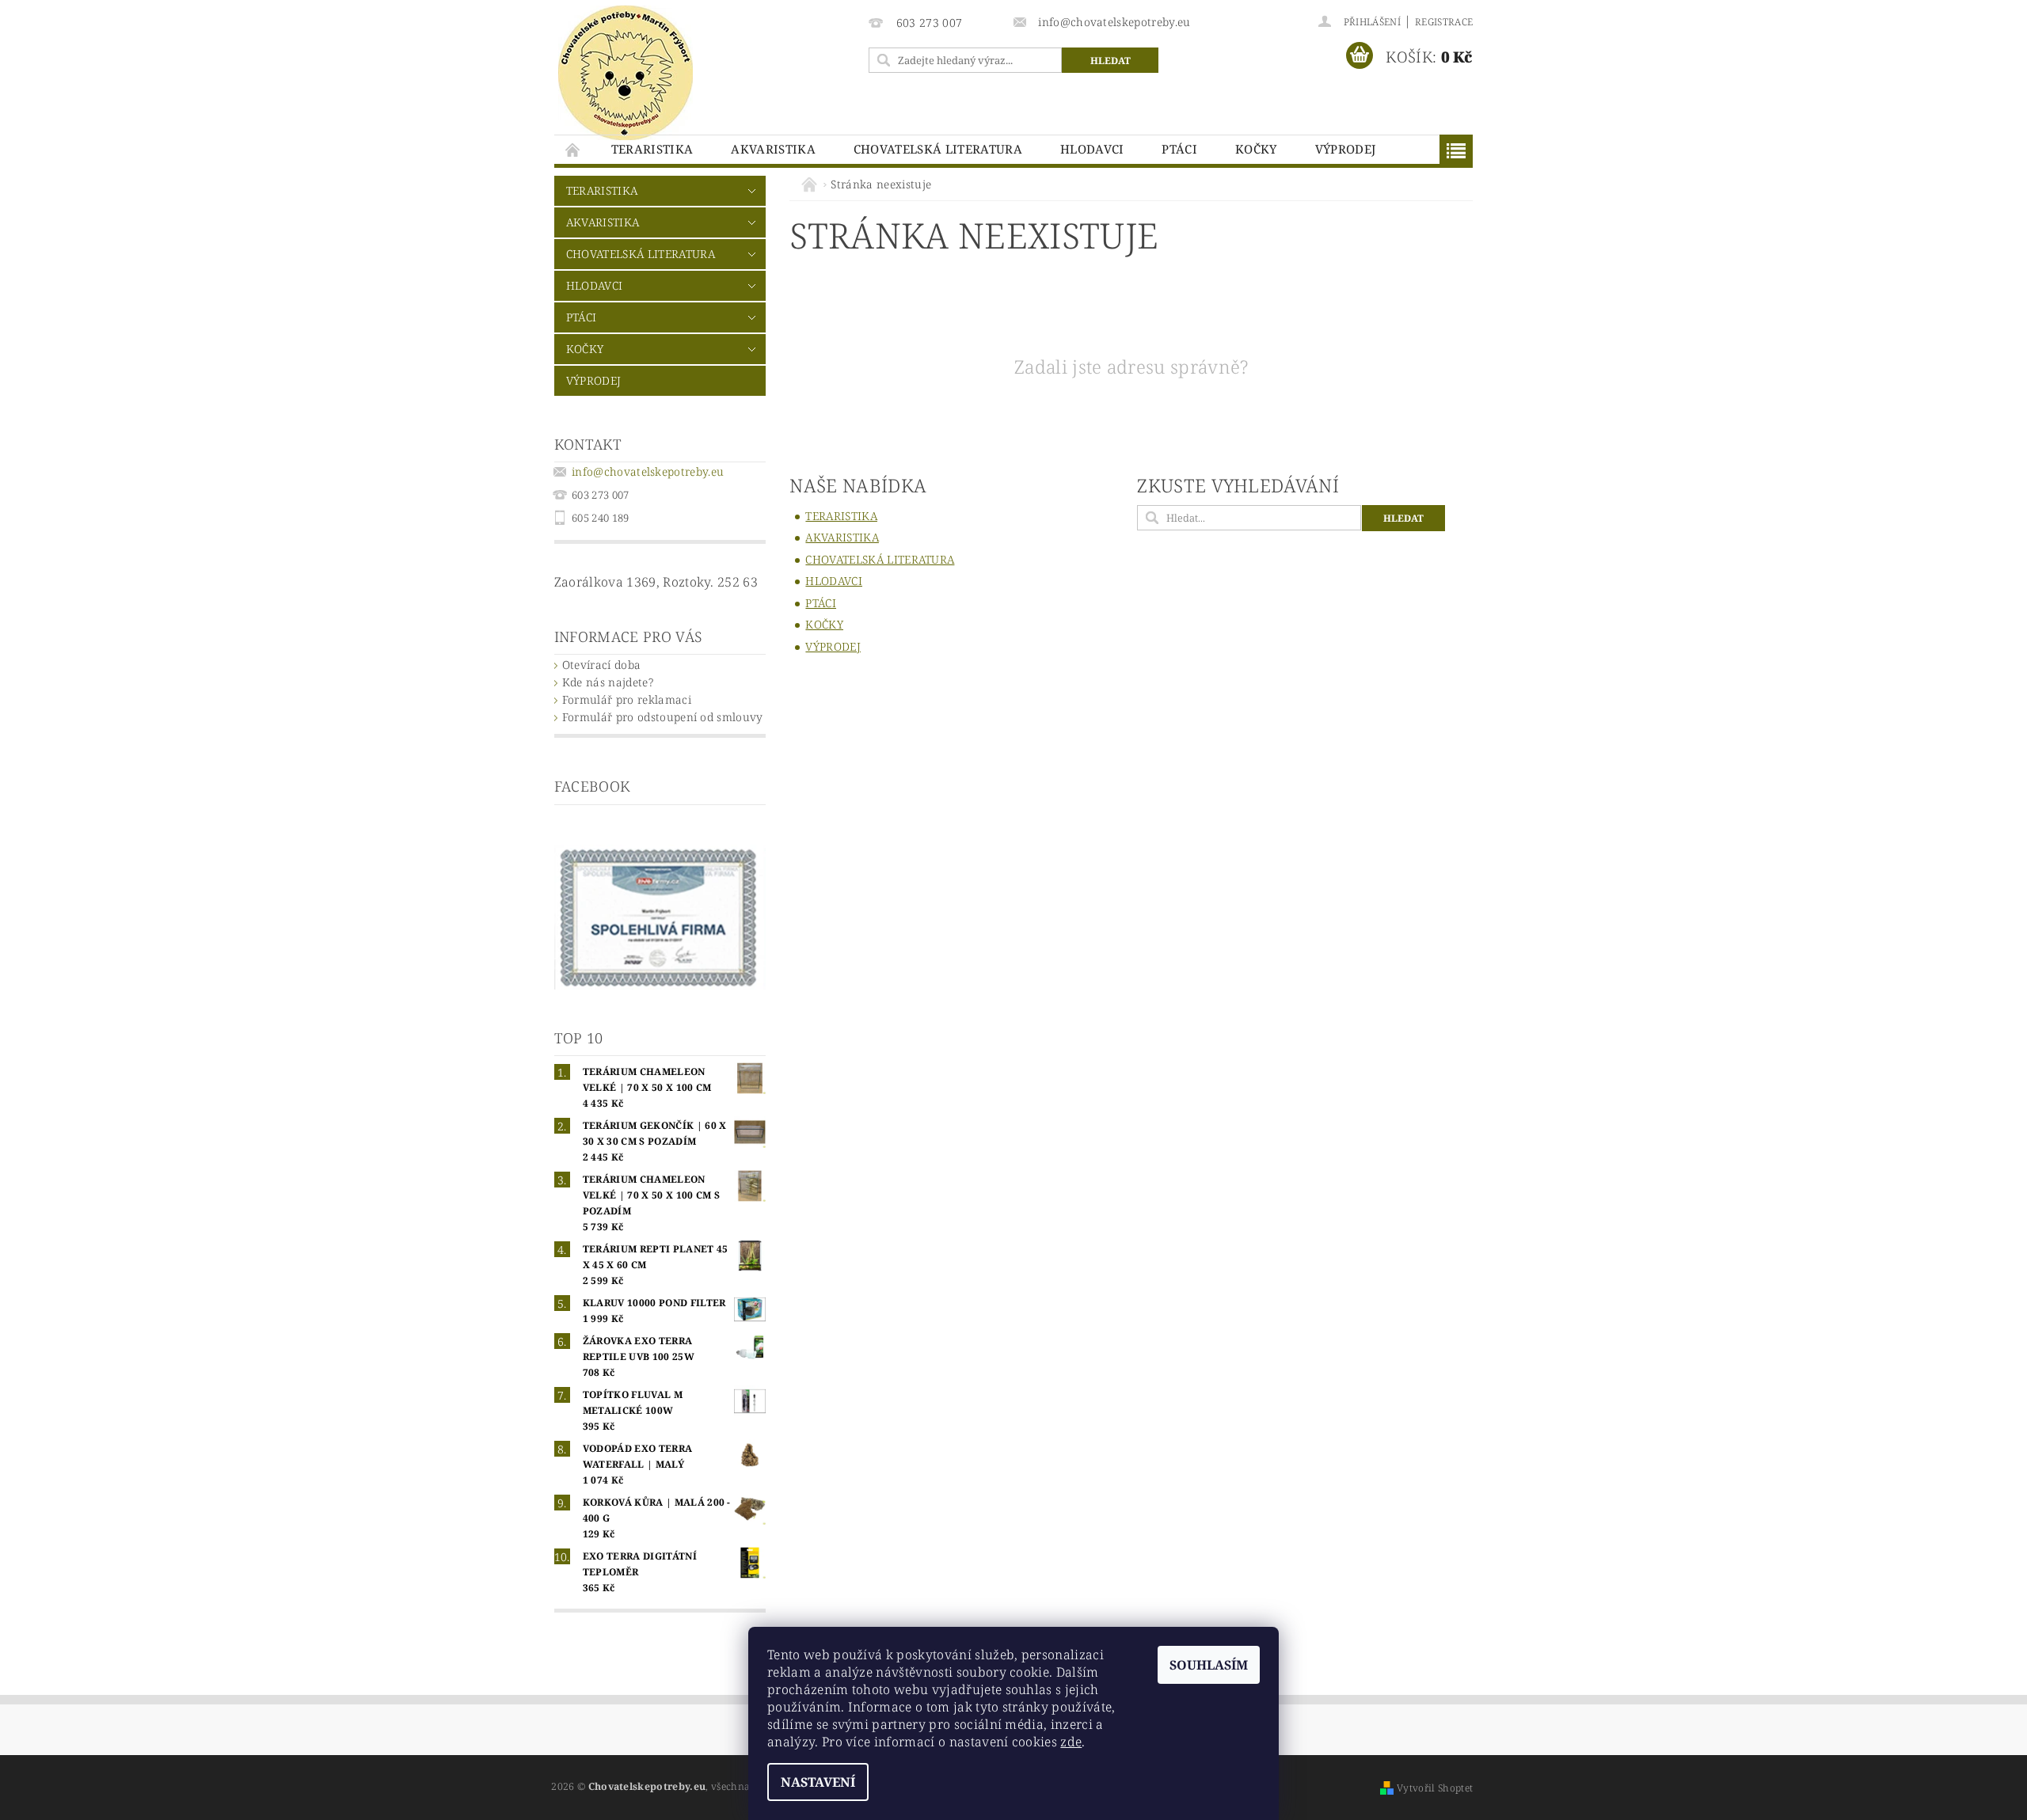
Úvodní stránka (573, 149)
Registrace (1444, 22)
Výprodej (1346, 149)
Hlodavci (1092, 149)
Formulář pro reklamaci (627, 699)
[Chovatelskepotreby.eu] (626, 73)
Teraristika (652, 149)
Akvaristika (773, 149)
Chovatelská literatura (938, 149)
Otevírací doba (601, 665)
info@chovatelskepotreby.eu (648, 471)
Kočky (1256, 149)
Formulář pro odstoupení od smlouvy (663, 717)
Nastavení (818, 1782)
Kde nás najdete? (608, 682)
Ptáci (1179, 149)
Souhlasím (1209, 1665)
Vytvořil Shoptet (1435, 1788)
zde (1071, 1742)
